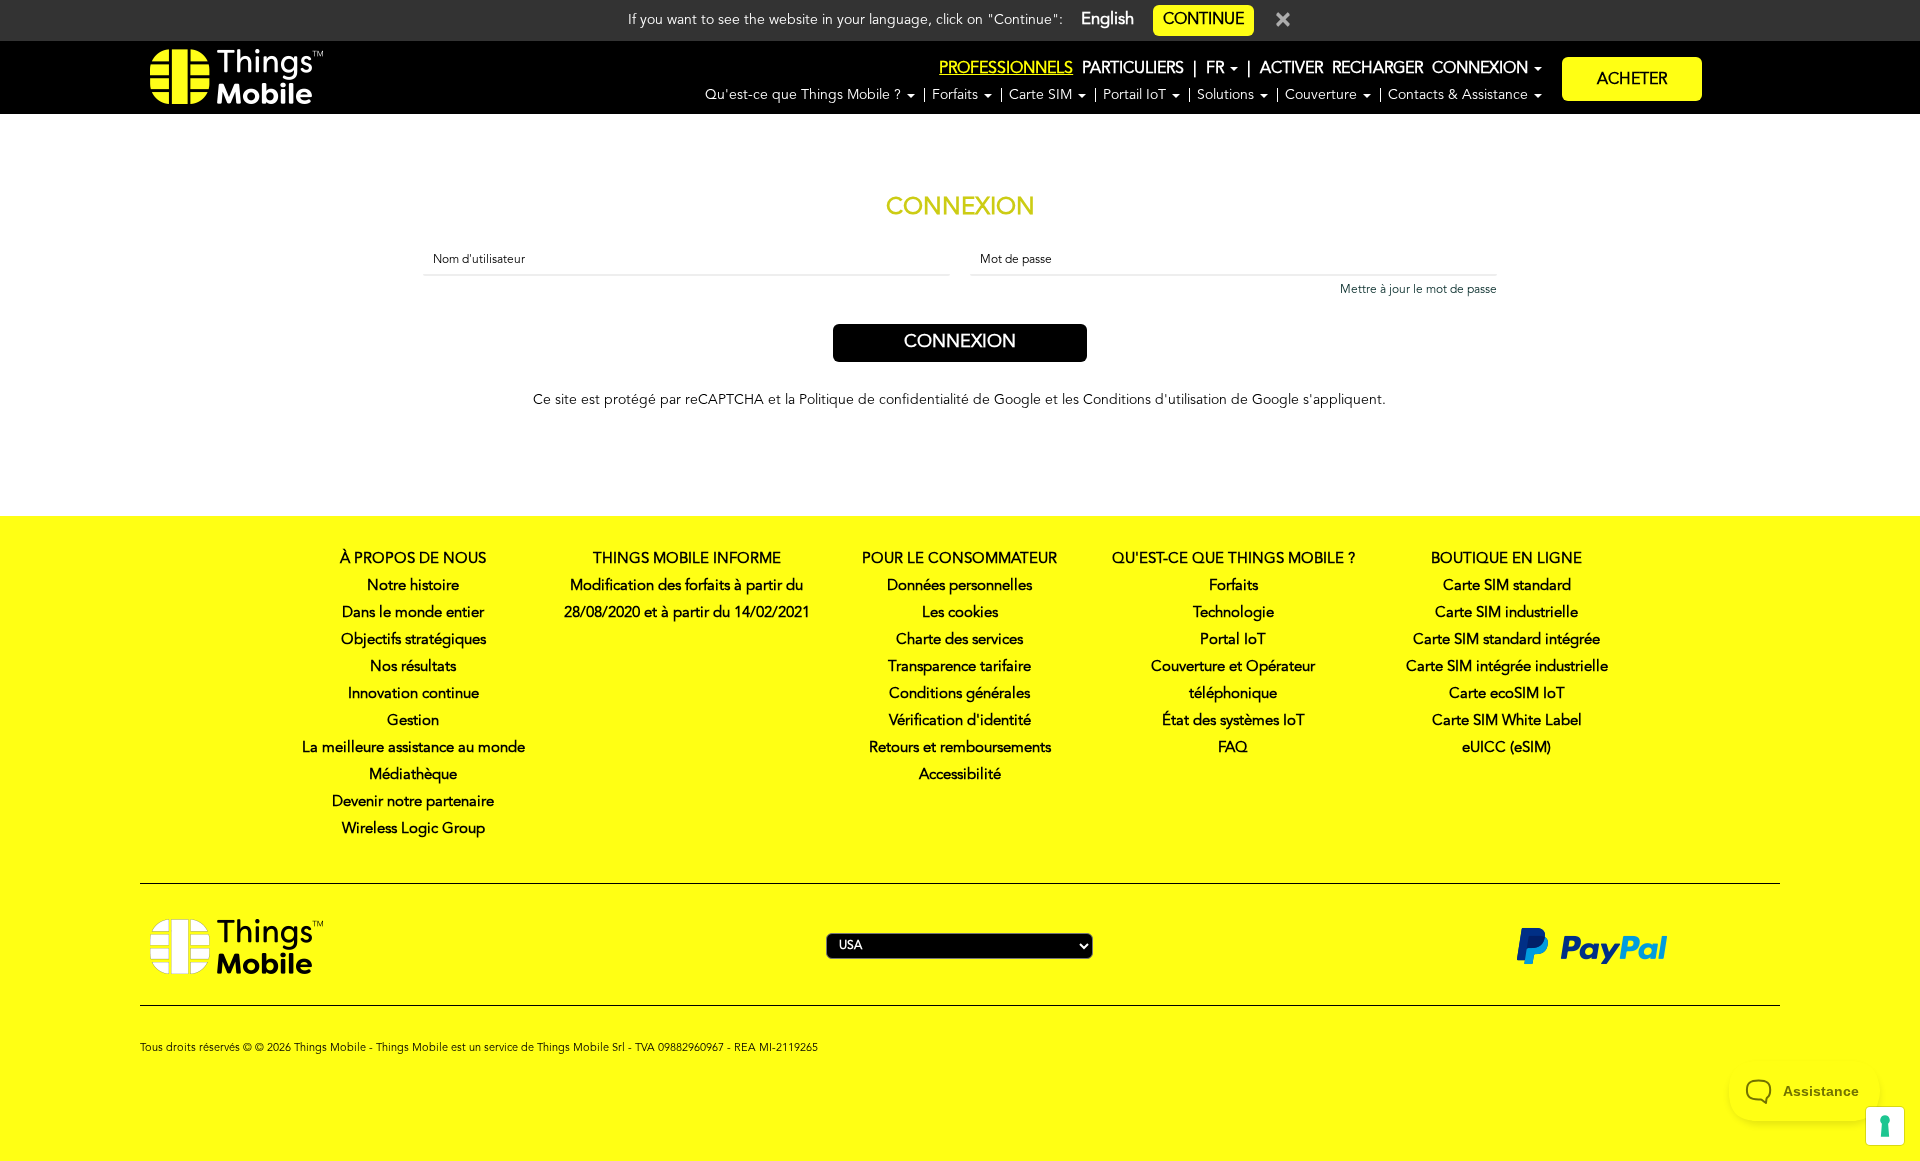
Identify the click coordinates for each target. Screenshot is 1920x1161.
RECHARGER (1377, 69)
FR (1217, 69)
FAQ (1233, 748)
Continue (1203, 20)
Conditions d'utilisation (1155, 400)
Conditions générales (959, 694)
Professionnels (1006, 69)
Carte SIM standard (1507, 586)
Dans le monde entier (413, 613)
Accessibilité (960, 775)
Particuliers (1133, 69)
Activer (1291, 69)
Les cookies (960, 613)
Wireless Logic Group (413, 829)
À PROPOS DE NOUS (413, 559)
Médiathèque (413, 775)
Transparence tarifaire (959, 667)
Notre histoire (413, 586)
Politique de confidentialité (884, 400)
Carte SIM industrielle (1506, 613)
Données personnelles (959, 586)
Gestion (413, 721)
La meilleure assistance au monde (413, 748)
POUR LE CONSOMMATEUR (959, 559)
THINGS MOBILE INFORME (687, 559)
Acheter (1632, 80)
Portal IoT (1233, 640)
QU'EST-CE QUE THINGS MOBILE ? (1233, 559)
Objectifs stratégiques (413, 640)
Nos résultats (413, 667)
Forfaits (957, 95)
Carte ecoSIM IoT (1507, 694)
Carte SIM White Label (1507, 721)
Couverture (1323, 95)
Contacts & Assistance (1460, 95)
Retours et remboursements (960, 748)
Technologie (1233, 613)
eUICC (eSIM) (1506, 748)
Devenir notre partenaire (413, 802)
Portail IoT (1136, 95)
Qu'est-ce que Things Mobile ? (805, 95)
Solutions (1227, 95)
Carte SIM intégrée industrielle (1507, 667)
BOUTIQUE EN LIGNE (1506, 559)
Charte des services (959, 640)
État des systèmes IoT (1233, 721)
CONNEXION (1482, 69)
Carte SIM (1042, 95)
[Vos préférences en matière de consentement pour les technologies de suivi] (1885, 1126)
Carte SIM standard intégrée (1506, 640)
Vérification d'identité (960, 721)
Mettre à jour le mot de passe (1418, 290)
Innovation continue (413, 694)
